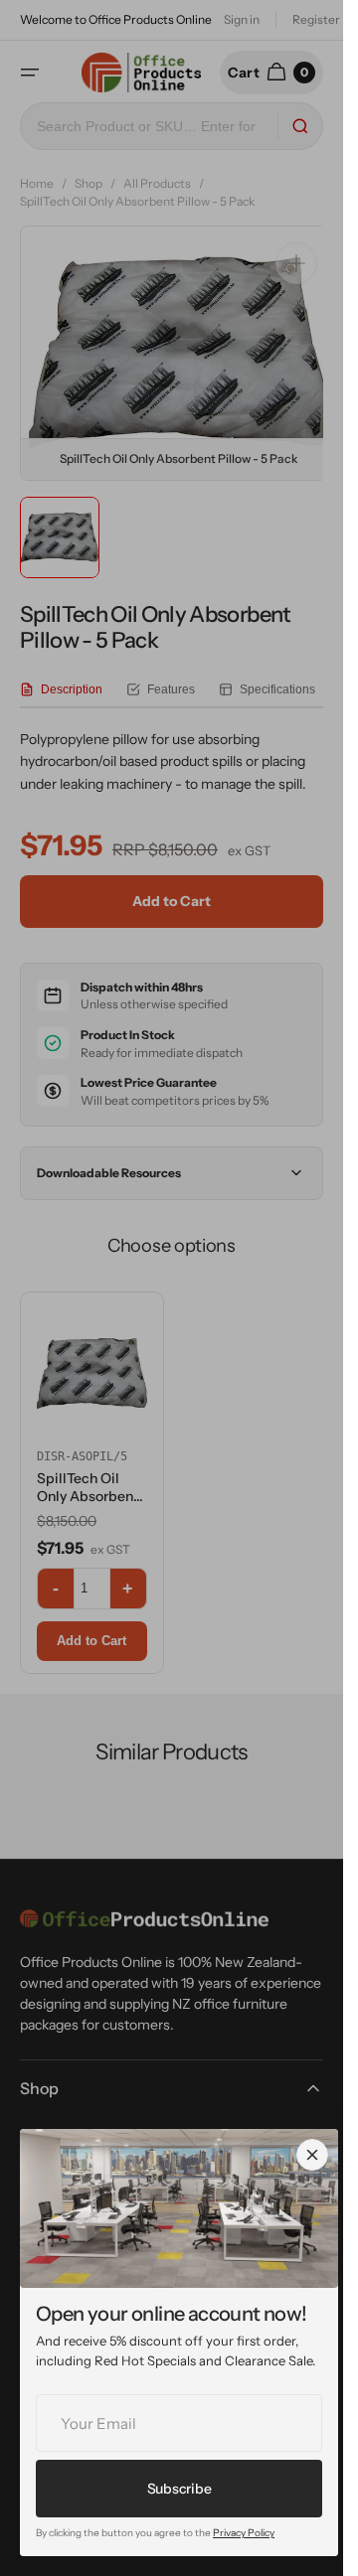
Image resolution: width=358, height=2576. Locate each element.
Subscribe (179, 2489)
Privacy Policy (244, 2533)
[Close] (312, 2155)
